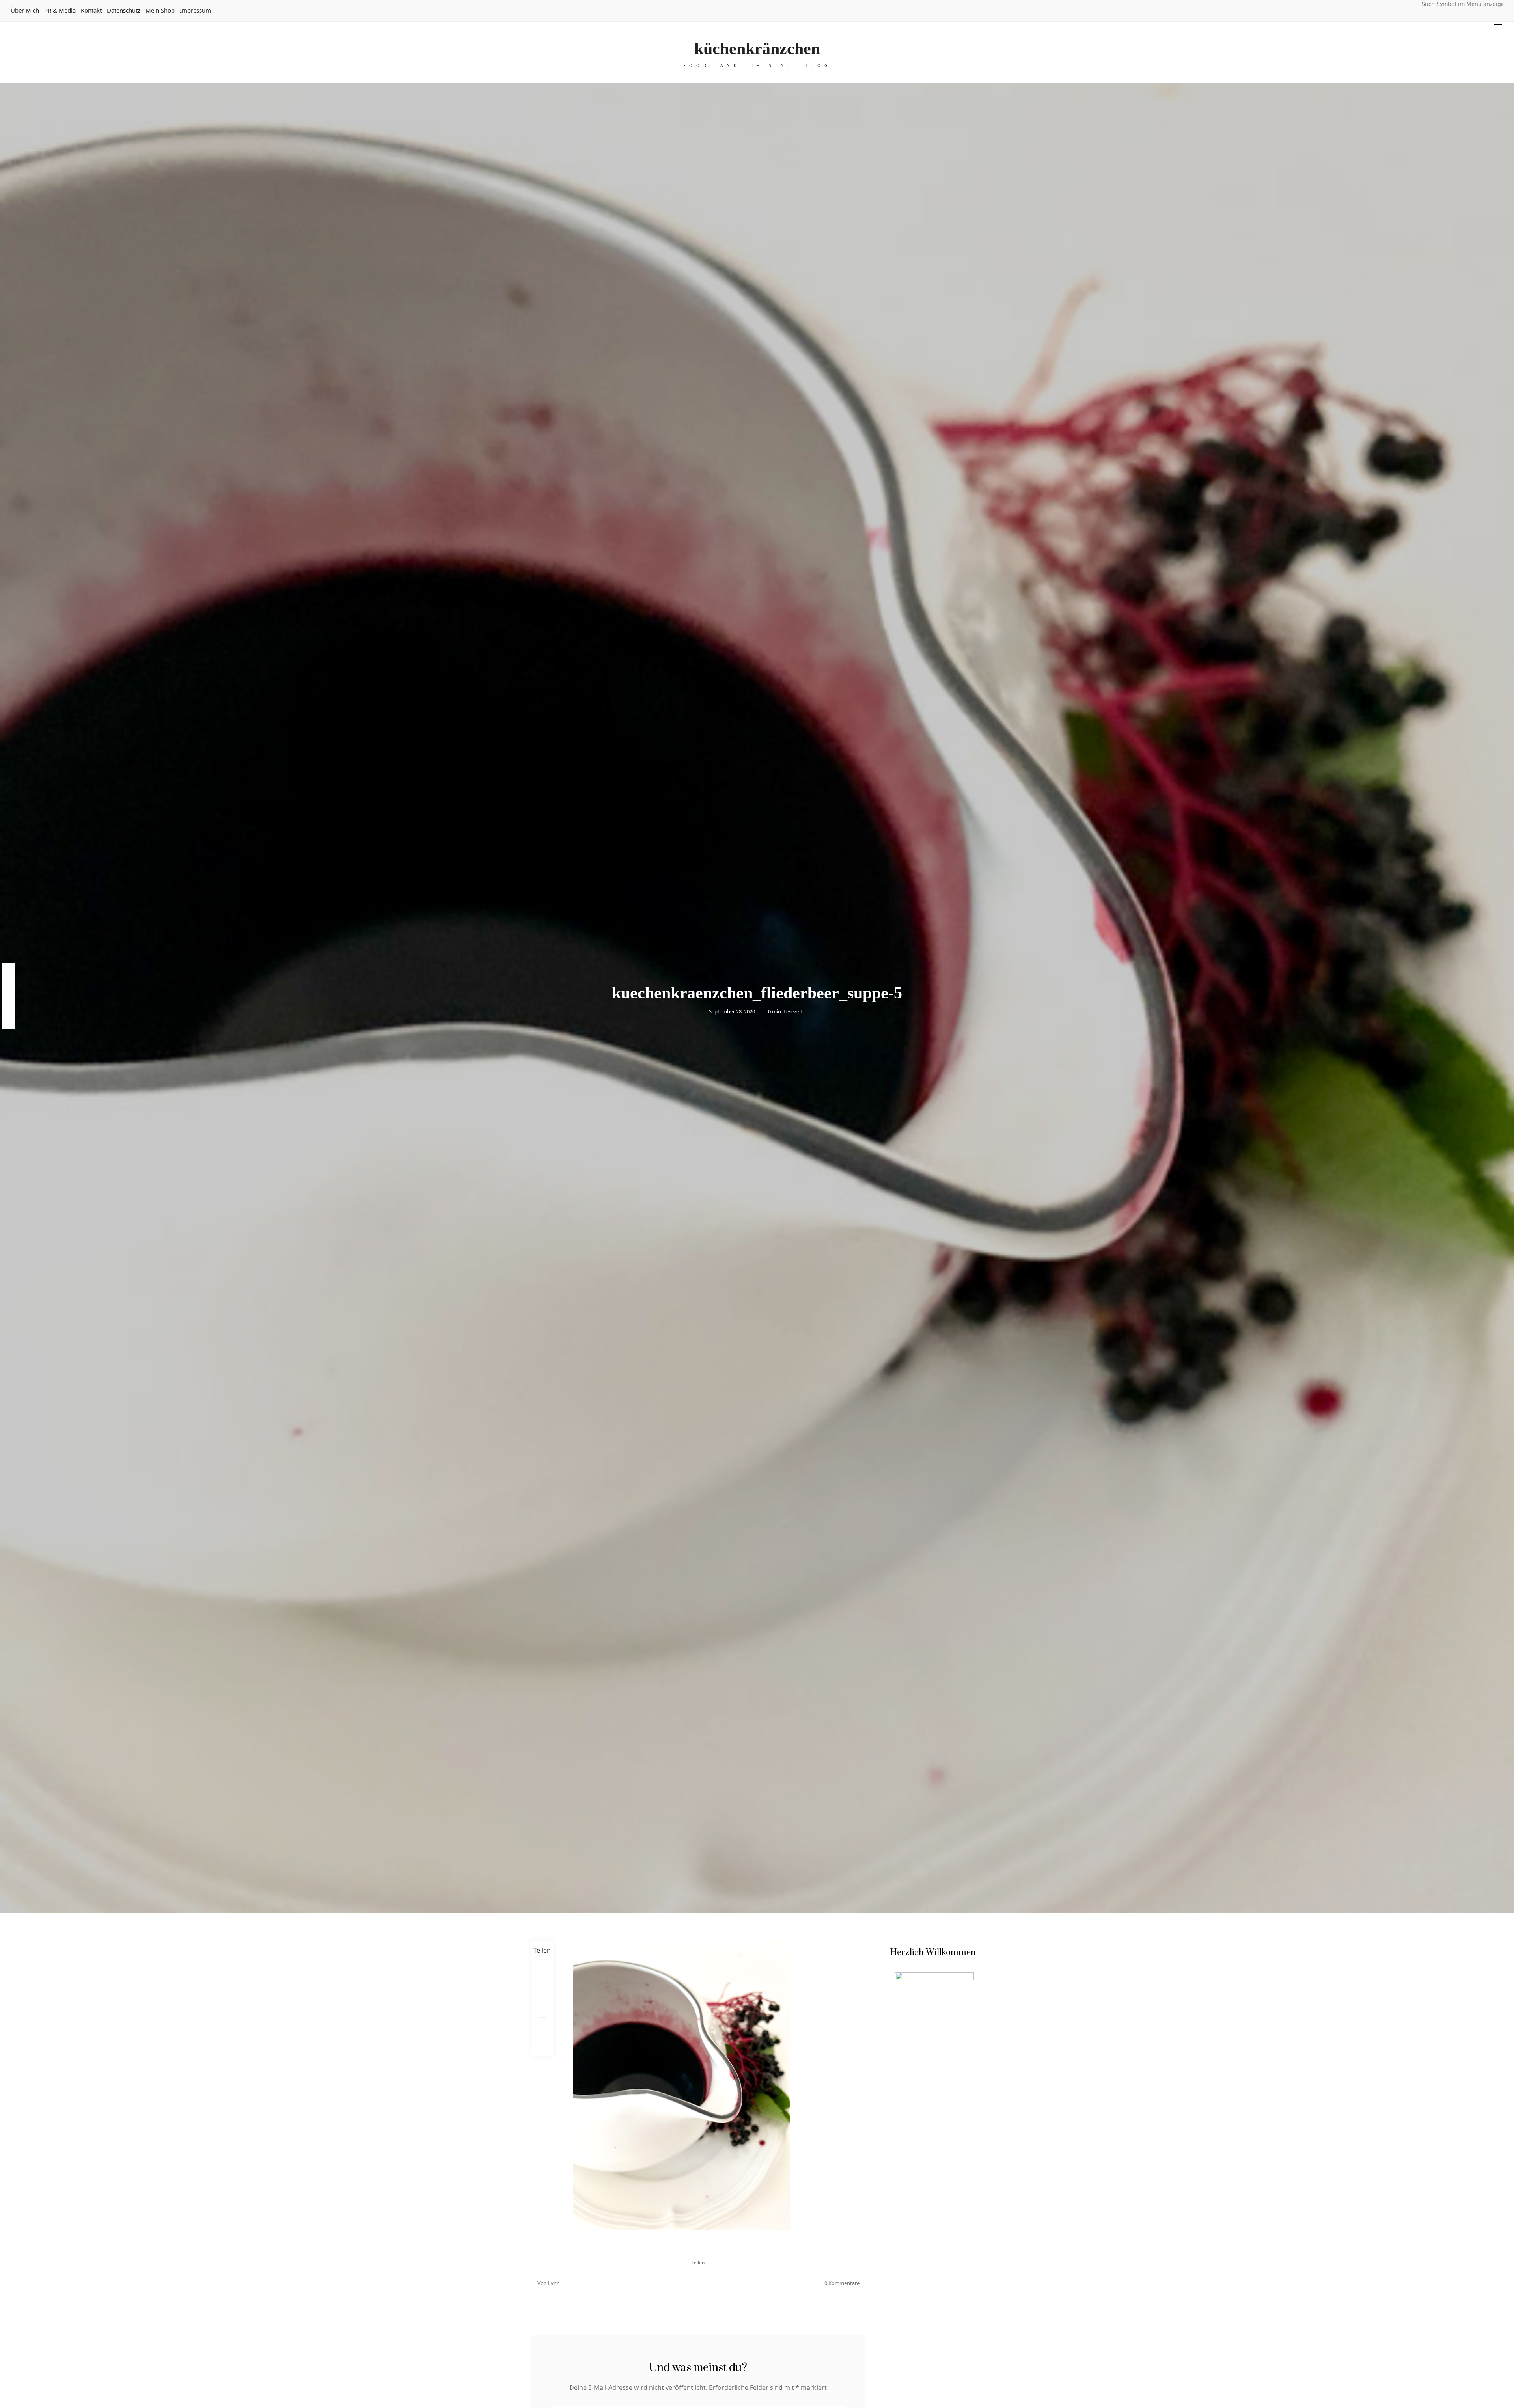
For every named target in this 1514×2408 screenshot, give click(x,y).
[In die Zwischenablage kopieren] (542, 2047)
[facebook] (9, 971)
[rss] (9, 1020)
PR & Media (60, 10)
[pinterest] (9, 988)
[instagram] (9, 1004)
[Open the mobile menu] (1498, 22)
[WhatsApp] (542, 2027)
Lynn (554, 2283)
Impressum (195, 10)
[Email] (542, 2008)
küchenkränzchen (757, 48)
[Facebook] (542, 1969)
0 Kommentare (842, 2283)
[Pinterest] (542, 1989)
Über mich (25, 10)
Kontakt (91, 10)
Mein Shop (160, 10)
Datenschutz (124, 10)
